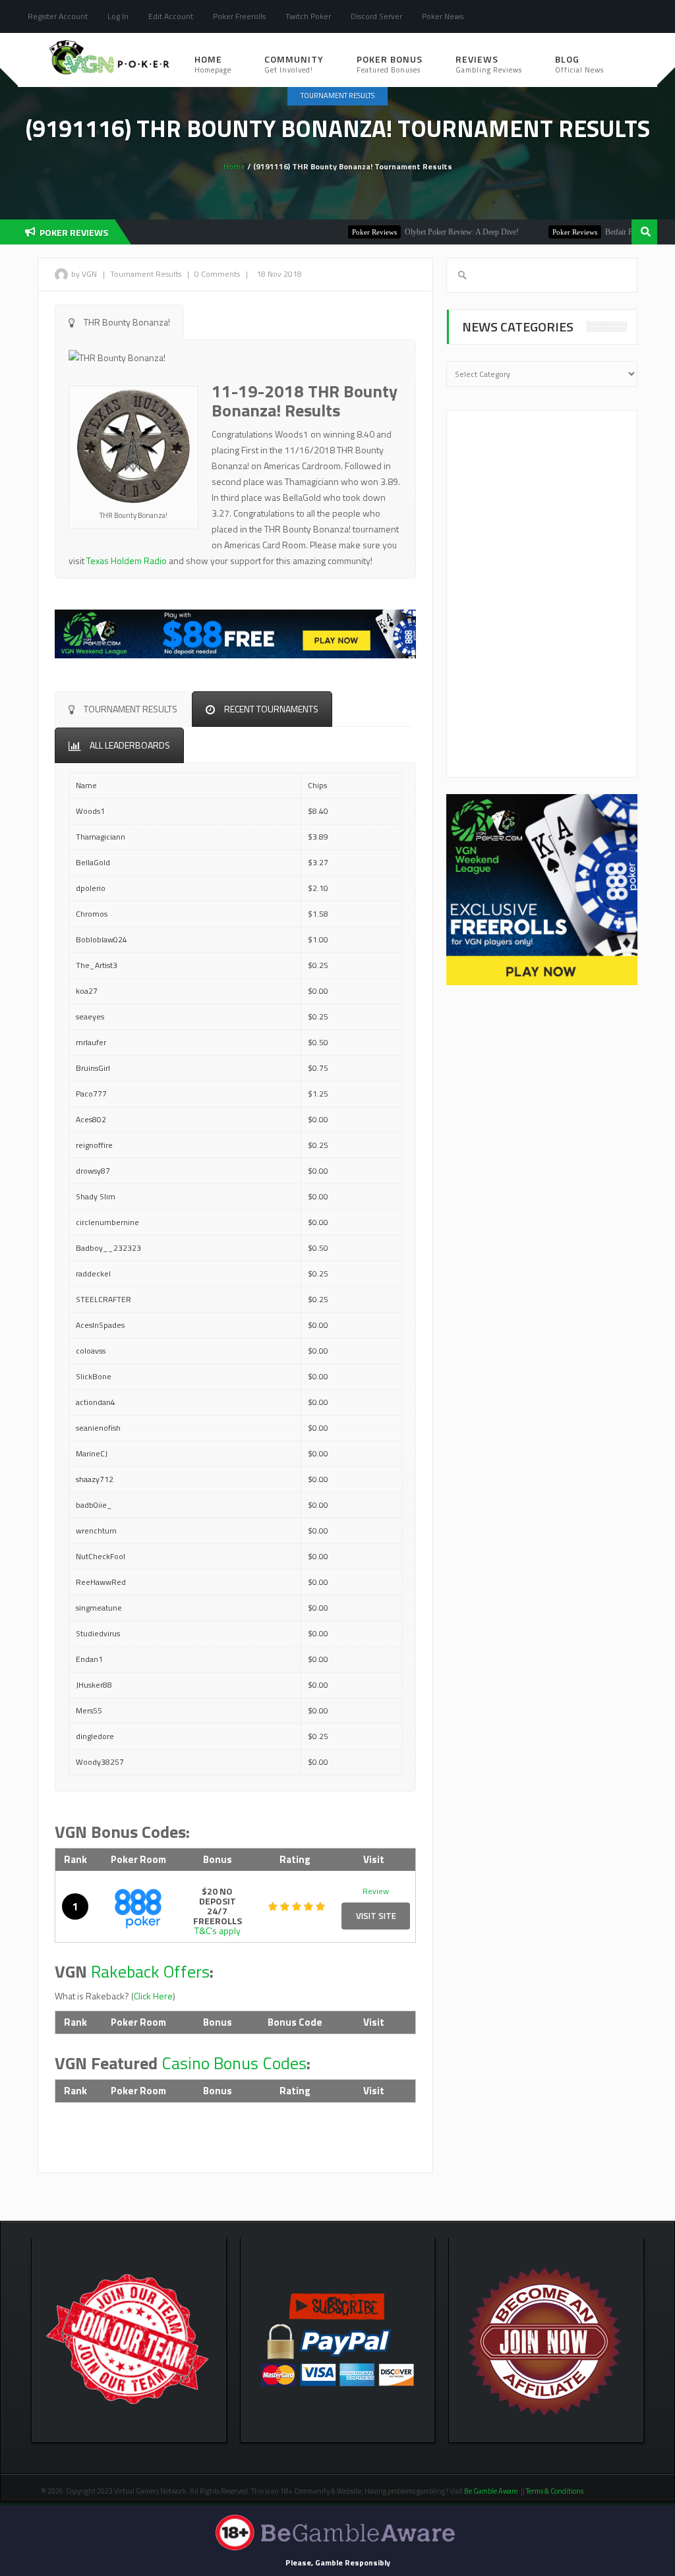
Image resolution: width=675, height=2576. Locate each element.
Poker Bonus (390, 64)
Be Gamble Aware (491, 2491)
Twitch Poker (308, 16)
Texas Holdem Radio (127, 560)
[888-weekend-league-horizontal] (235, 632)
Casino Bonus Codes (234, 2063)
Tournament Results (337, 96)
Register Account (58, 16)
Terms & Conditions (555, 2491)
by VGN (84, 274)
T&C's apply (218, 1931)
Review (376, 1891)
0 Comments (217, 274)
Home (213, 64)
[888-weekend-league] (542, 889)
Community (294, 64)
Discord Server (376, 16)
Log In (118, 16)
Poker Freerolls (239, 16)
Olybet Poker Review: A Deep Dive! (418, 232)
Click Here (153, 1996)
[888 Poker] (138, 1907)
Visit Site (376, 1916)
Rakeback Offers (150, 1971)
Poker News (443, 16)
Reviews (489, 64)
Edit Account (171, 16)
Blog (579, 64)
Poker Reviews (331, 232)
